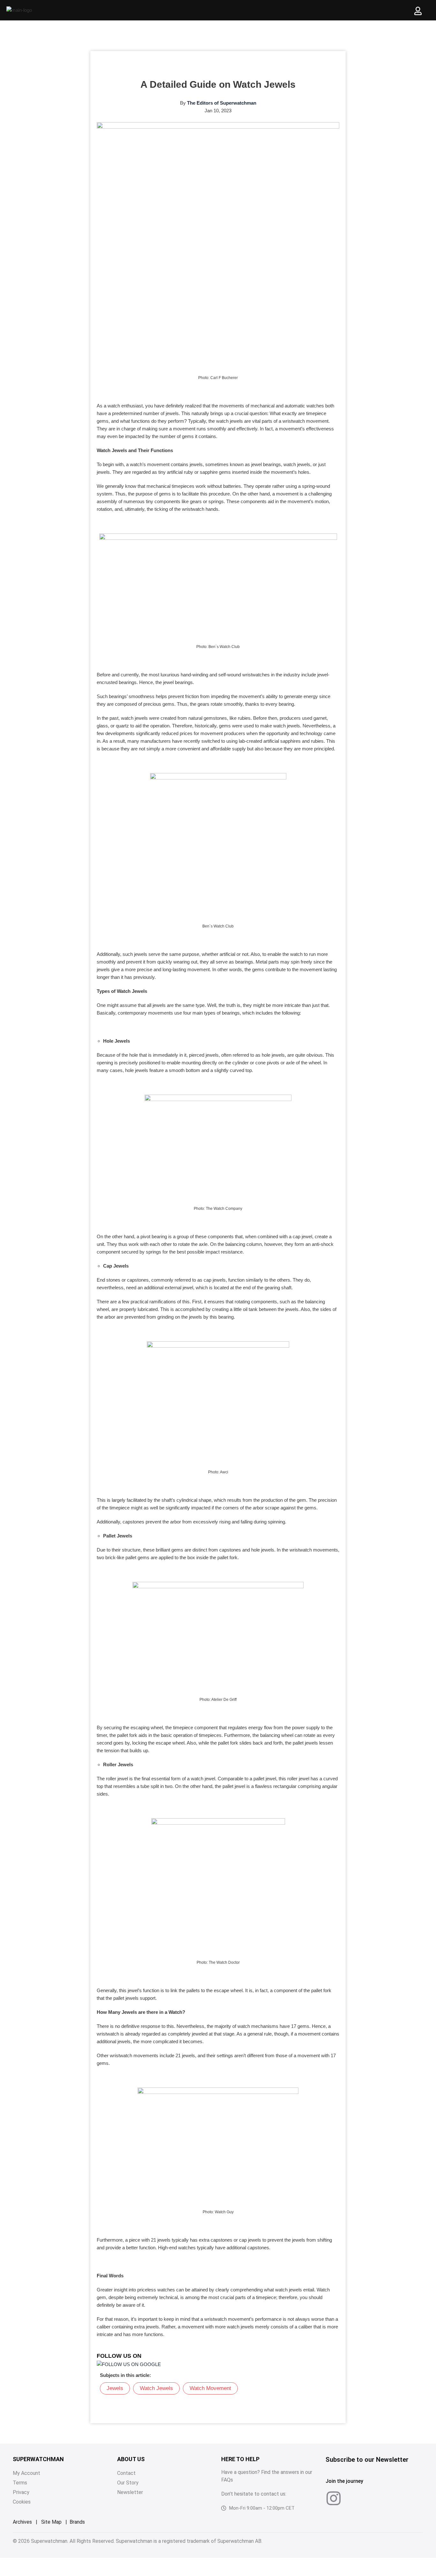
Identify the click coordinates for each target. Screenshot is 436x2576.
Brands (77, 2522)
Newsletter (130, 2492)
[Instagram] (334, 2498)
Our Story (128, 2483)
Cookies (22, 2502)
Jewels (115, 2388)
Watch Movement (210, 2388)
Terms (20, 2483)
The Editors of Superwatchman (222, 103)
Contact (126, 2473)
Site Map (51, 2522)
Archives (22, 2522)
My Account (26, 2473)
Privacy (21, 2492)
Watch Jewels (156, 2388)
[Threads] (381, 2498)
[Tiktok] (357, 2498)
